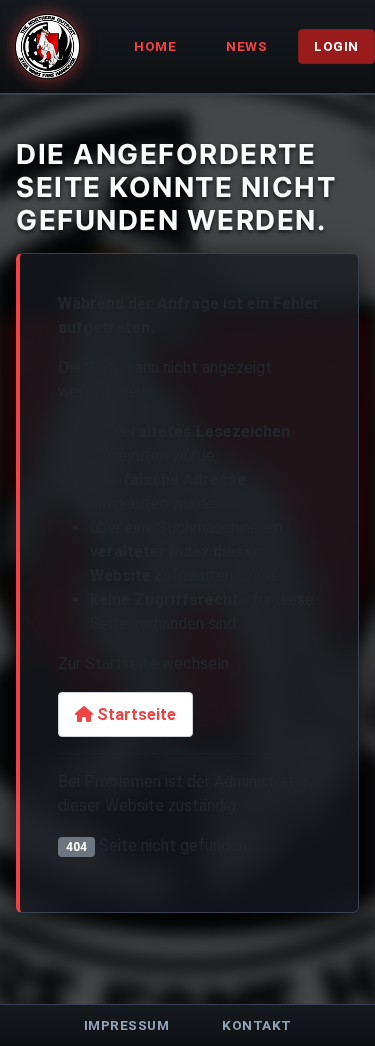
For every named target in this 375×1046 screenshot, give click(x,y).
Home (155, 46)
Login (336, 46)
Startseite (134, 714)
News (246, 46)
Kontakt (257, 1025)
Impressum (127, 1025)
